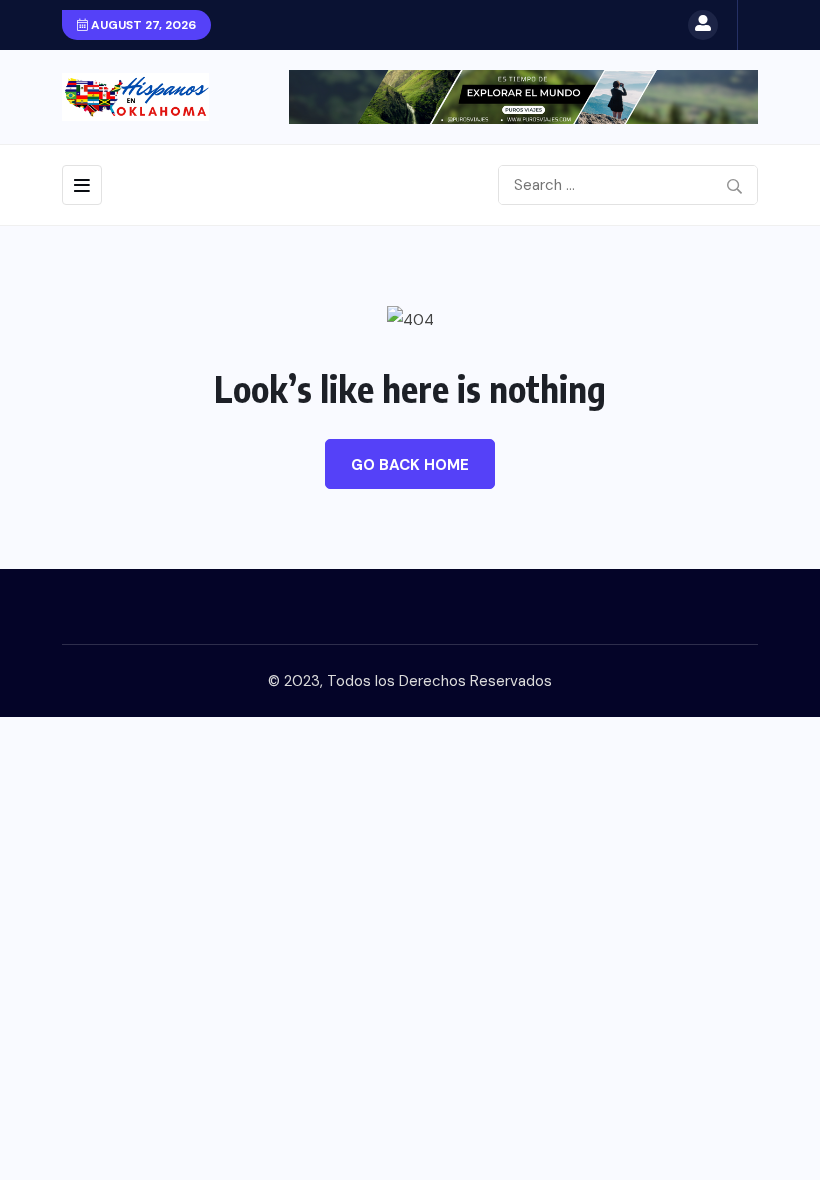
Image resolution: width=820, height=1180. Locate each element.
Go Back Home (410, 465)
